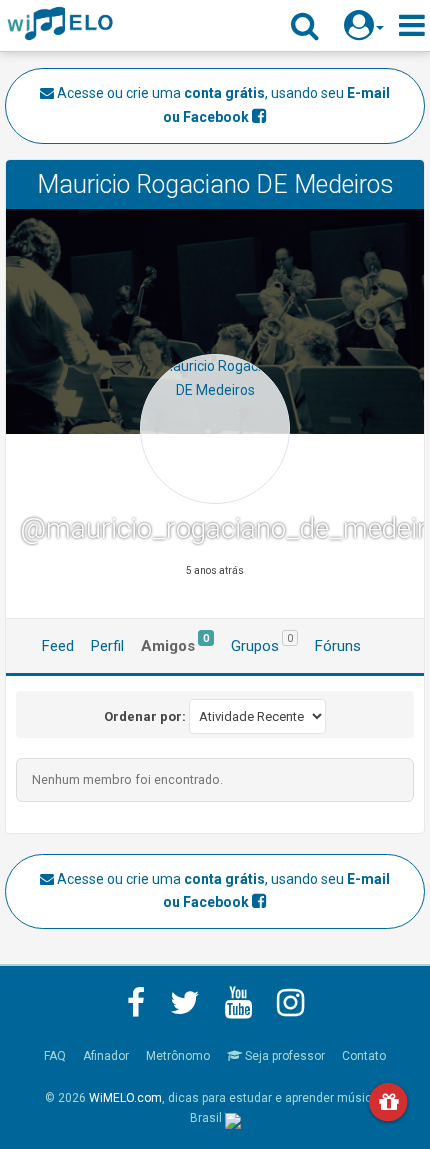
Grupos (262, 643)
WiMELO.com (125, 1098)
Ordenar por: (145, 716)
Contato (364, 1056)
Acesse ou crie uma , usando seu (222, 105)
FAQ (55, 1056)
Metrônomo (178, 1056)
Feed (58, 646)
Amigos (175, 643)
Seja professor (283, 1056)
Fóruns (338, 646)
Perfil (107, 646)
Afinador (106, 1056)
